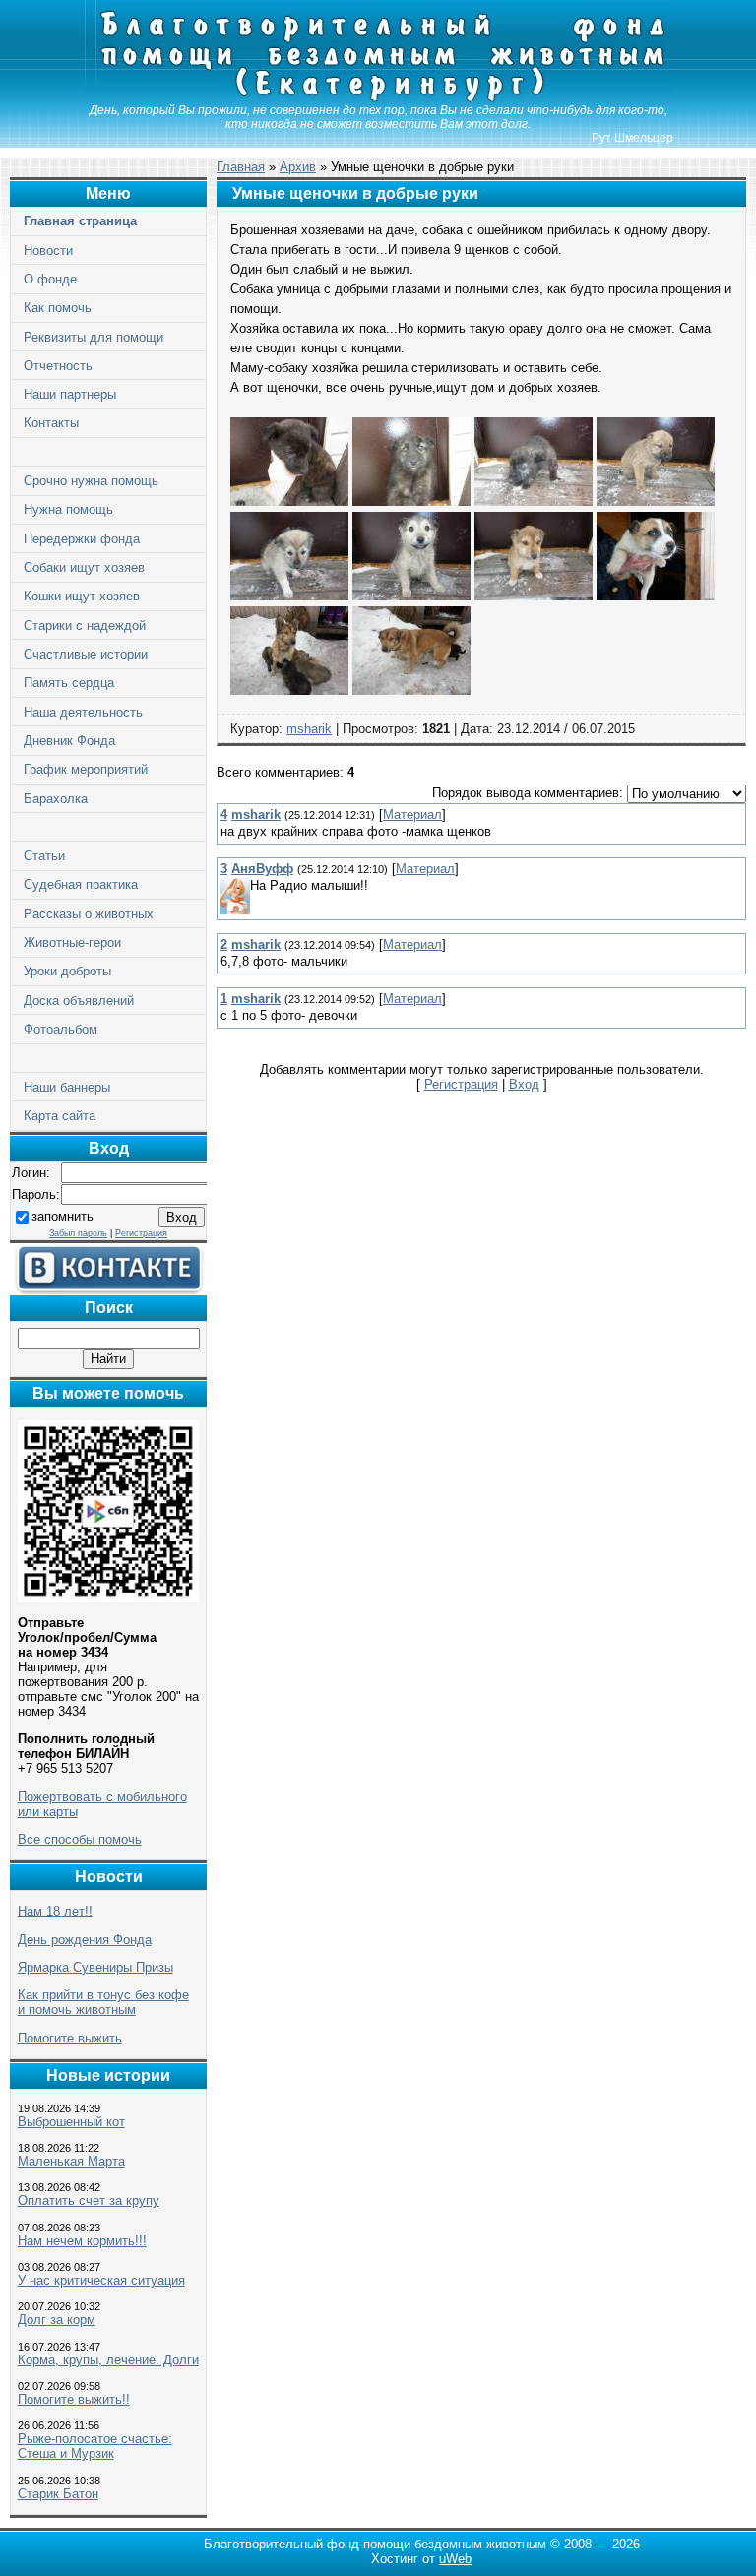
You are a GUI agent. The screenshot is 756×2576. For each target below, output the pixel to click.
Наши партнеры (70, 394)
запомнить (63, 1216)
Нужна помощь (68, 509)
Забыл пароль (78, 1233)
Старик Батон (58, 2494)
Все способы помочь (80, 1839)
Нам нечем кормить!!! (82, 2241)
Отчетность (58, 366)
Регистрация (141, 1233)
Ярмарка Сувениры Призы (95, 1967)
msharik (309, 729)
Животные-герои (72, 942)
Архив (298, 167)
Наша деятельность (83, 712)
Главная (241, 167)
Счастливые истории (86, 654)
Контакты (51, 423)
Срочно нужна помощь (91, 481)
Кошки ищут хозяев (82, 596)
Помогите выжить (70, 2038)
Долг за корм (57, 2320)
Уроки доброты (67, 971)
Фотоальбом (61, 1029)
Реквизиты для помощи (94, 337)
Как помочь (58, 308)
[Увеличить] (289, 502)
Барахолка (56, 799)
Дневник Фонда (69, 741)
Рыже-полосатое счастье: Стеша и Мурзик (95, 2446)
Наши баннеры (67, 1087)
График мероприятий (86, 769)
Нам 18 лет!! (55, 1911)
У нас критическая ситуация (101, 2280)
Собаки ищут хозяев (84, 567)
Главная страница (80, 221)
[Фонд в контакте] (108, 1290)
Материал (412, 815)
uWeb (455, 2559)
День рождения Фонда (85, 1940)
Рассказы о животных (89, 914)
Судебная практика (81, 884)
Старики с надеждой (85, 626)
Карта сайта (60, 1116)
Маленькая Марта (71, 2161)
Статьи (44, 856)
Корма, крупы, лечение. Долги (108, 2360)
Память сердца (69, 683)
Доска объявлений (79, 1001)
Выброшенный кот (71, 2122)
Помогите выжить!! (74, 2399)
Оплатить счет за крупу (89, 2200)
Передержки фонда (82, 539)
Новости (48, 251)
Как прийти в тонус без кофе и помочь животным (103, 2002)
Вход (524, 1084)
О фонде (50, 279)
